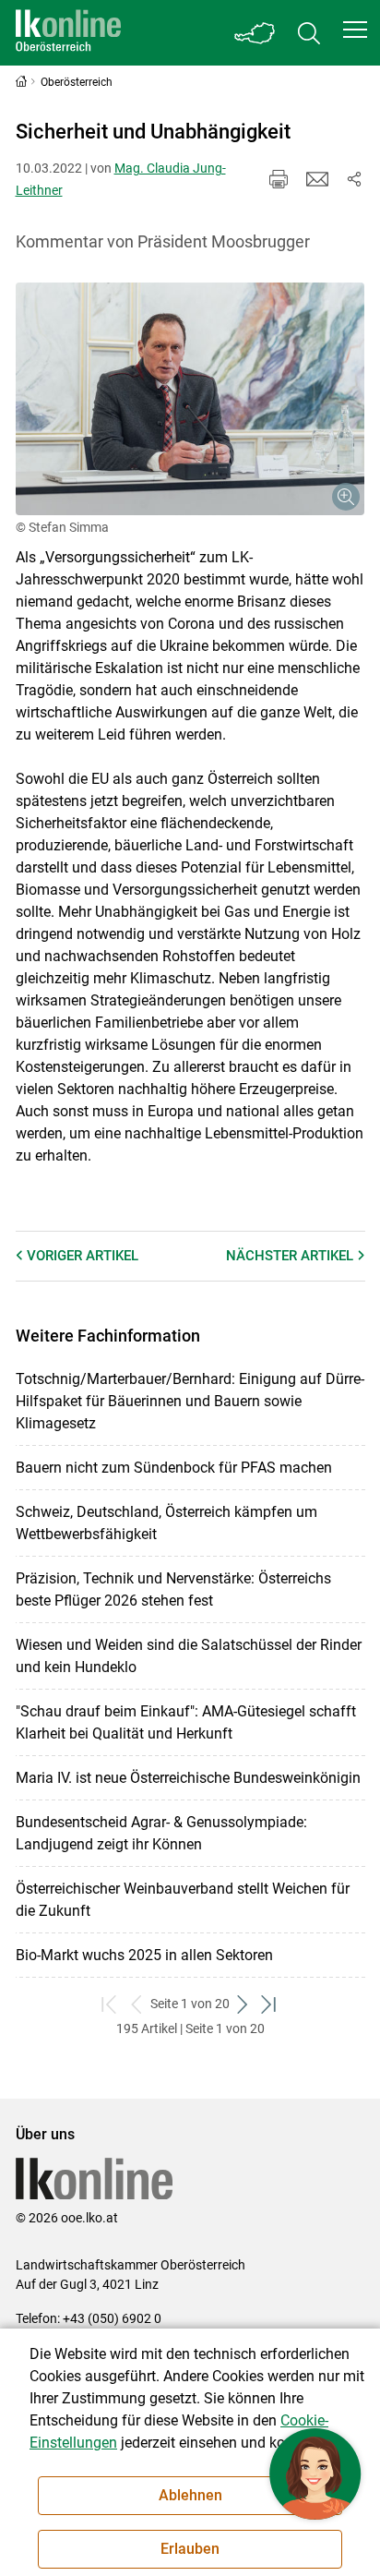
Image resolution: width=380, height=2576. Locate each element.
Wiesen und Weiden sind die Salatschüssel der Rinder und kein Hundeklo (189, 1656)
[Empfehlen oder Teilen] (354, 179)
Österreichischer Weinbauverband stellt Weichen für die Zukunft (183, 1900)
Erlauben (190, 2549)
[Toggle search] (309, 33)
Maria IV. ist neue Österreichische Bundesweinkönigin (188, 1778)
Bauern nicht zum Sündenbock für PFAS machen (174, 1468)
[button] (355, 30)
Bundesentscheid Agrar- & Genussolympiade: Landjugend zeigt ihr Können (161, 1833)
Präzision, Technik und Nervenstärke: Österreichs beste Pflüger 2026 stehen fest (173, 1589)
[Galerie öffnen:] (190, 399)
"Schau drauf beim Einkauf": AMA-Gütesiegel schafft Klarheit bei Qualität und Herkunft (186, 1722)
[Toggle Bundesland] (255, 33)
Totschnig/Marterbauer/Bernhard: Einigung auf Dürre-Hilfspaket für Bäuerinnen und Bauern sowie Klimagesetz (190, 1401)
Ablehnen (190, 2495)
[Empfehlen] (317, 179)
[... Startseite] (68, 33)
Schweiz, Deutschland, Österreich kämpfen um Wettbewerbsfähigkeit (166, 1523)
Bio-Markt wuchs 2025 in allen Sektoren (144, 1955)
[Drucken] (279, 179)
